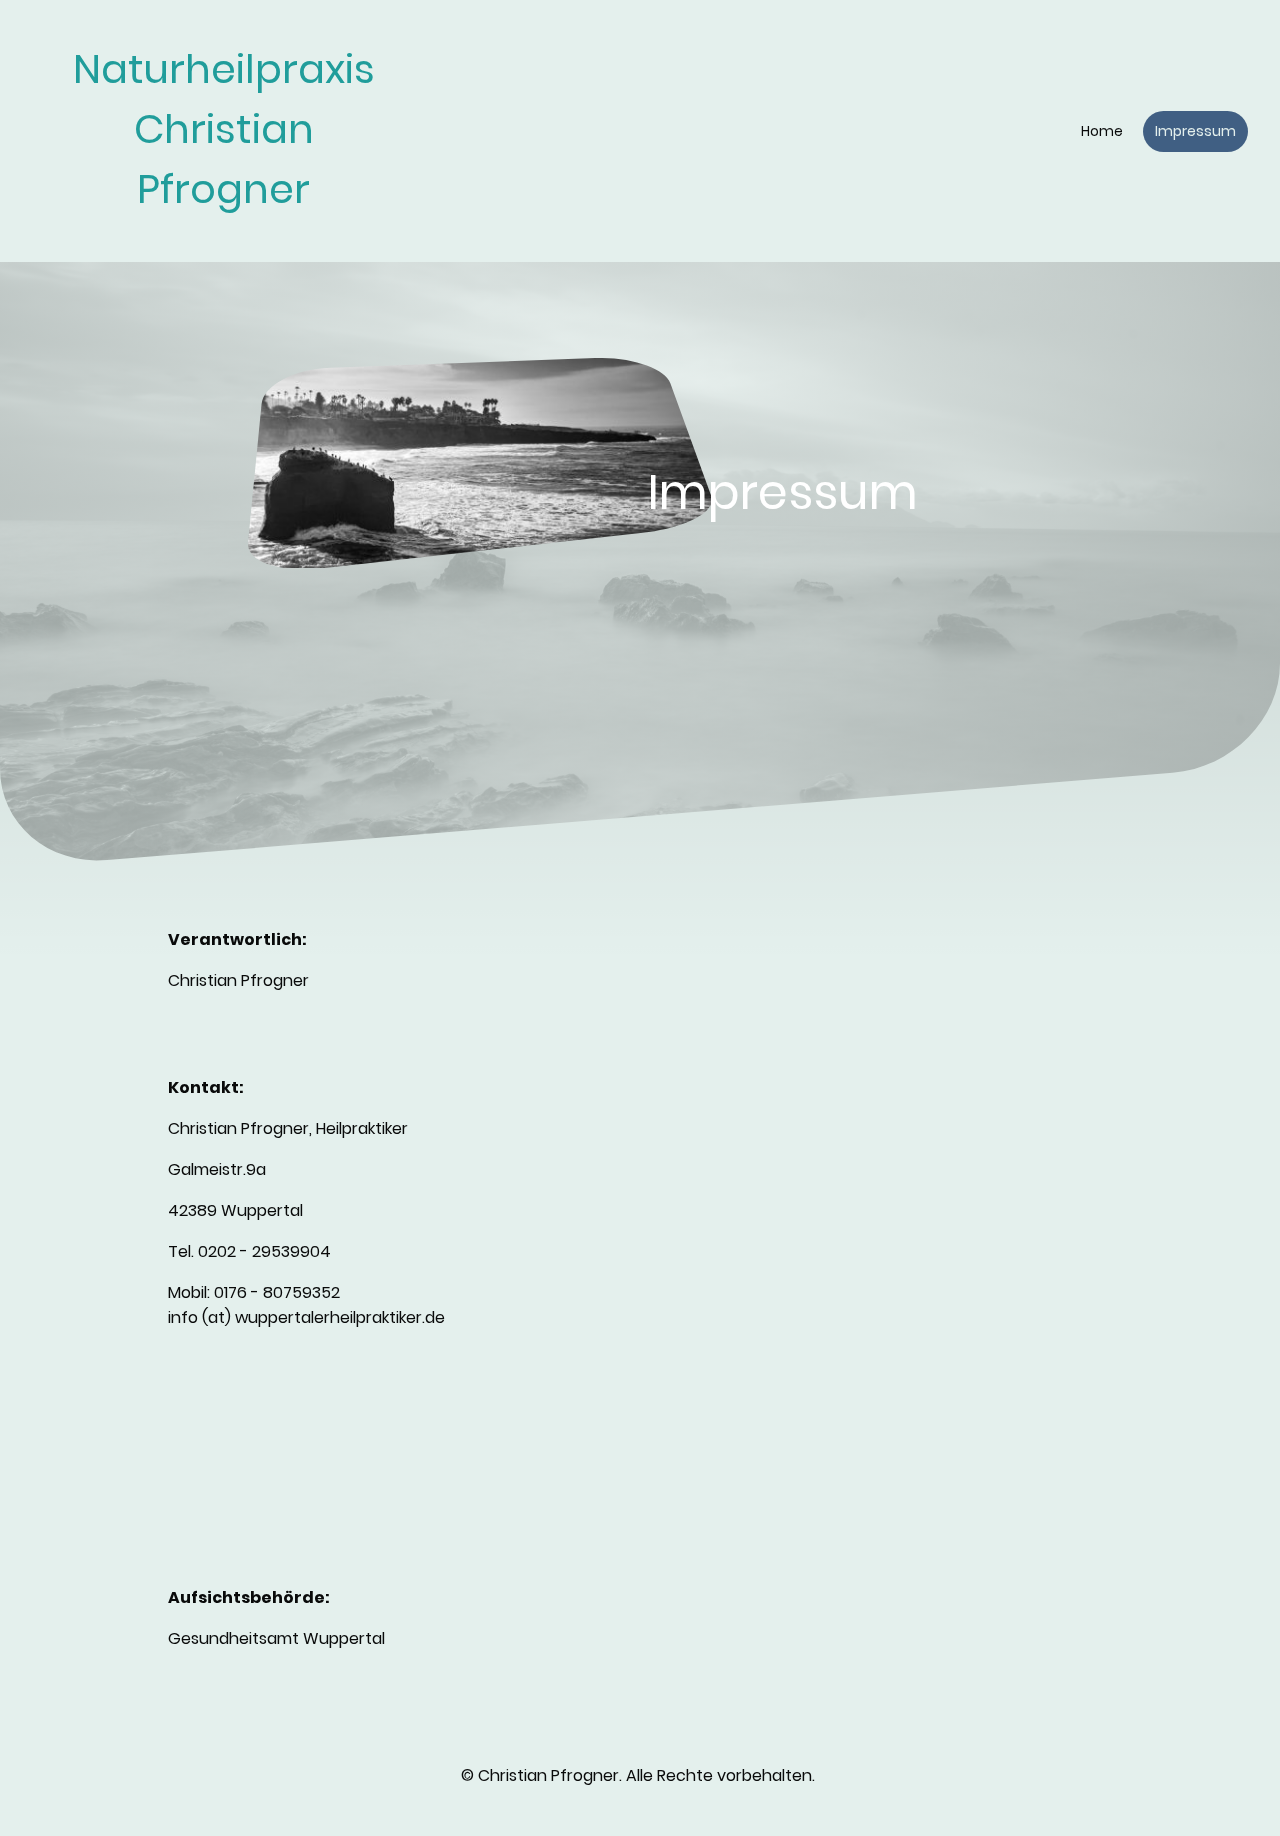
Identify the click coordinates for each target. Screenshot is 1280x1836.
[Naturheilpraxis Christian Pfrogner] (224, 237)
